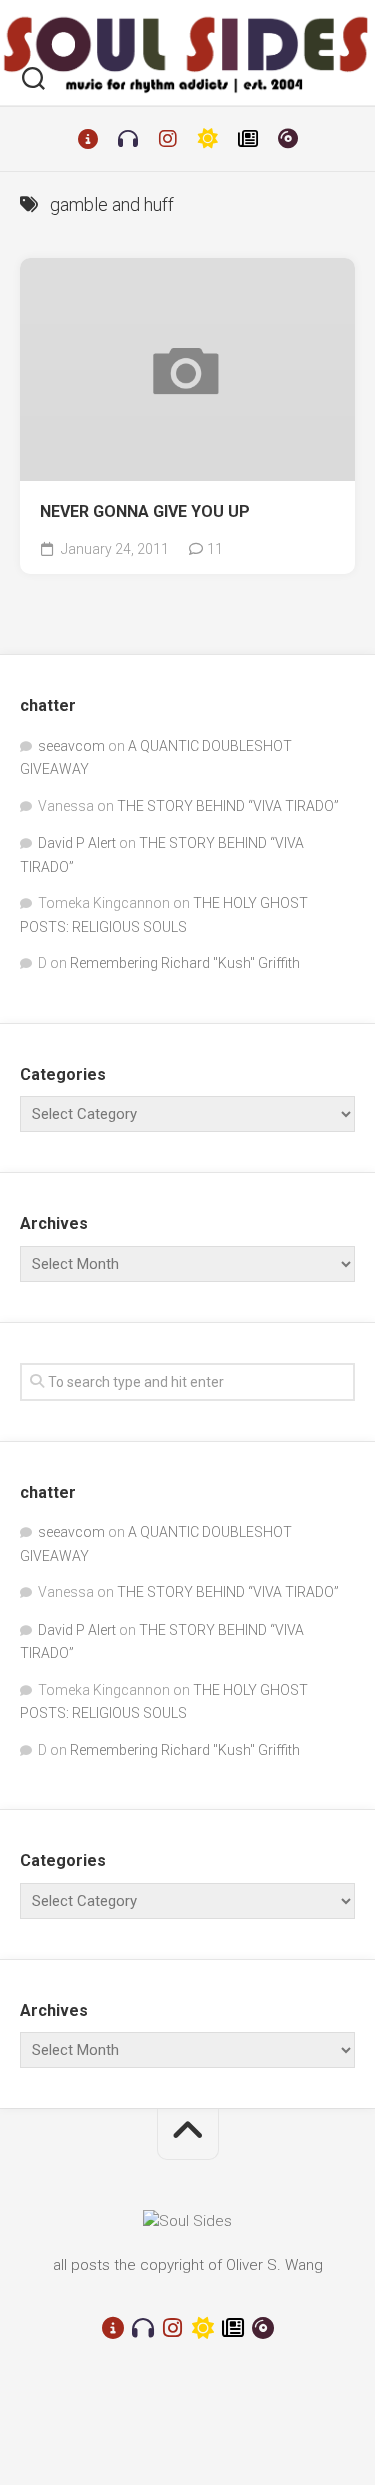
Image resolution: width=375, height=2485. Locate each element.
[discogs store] (288, 139)
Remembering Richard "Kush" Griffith (185, 963)
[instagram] (168, 139)
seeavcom (71, 746)
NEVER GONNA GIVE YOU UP (145, 511)
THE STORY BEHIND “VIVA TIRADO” (228, 806)
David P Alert (77, 843)
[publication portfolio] (248, 139)
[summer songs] (208, 139)
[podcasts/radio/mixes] (128, 139)
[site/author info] (88, 139)
